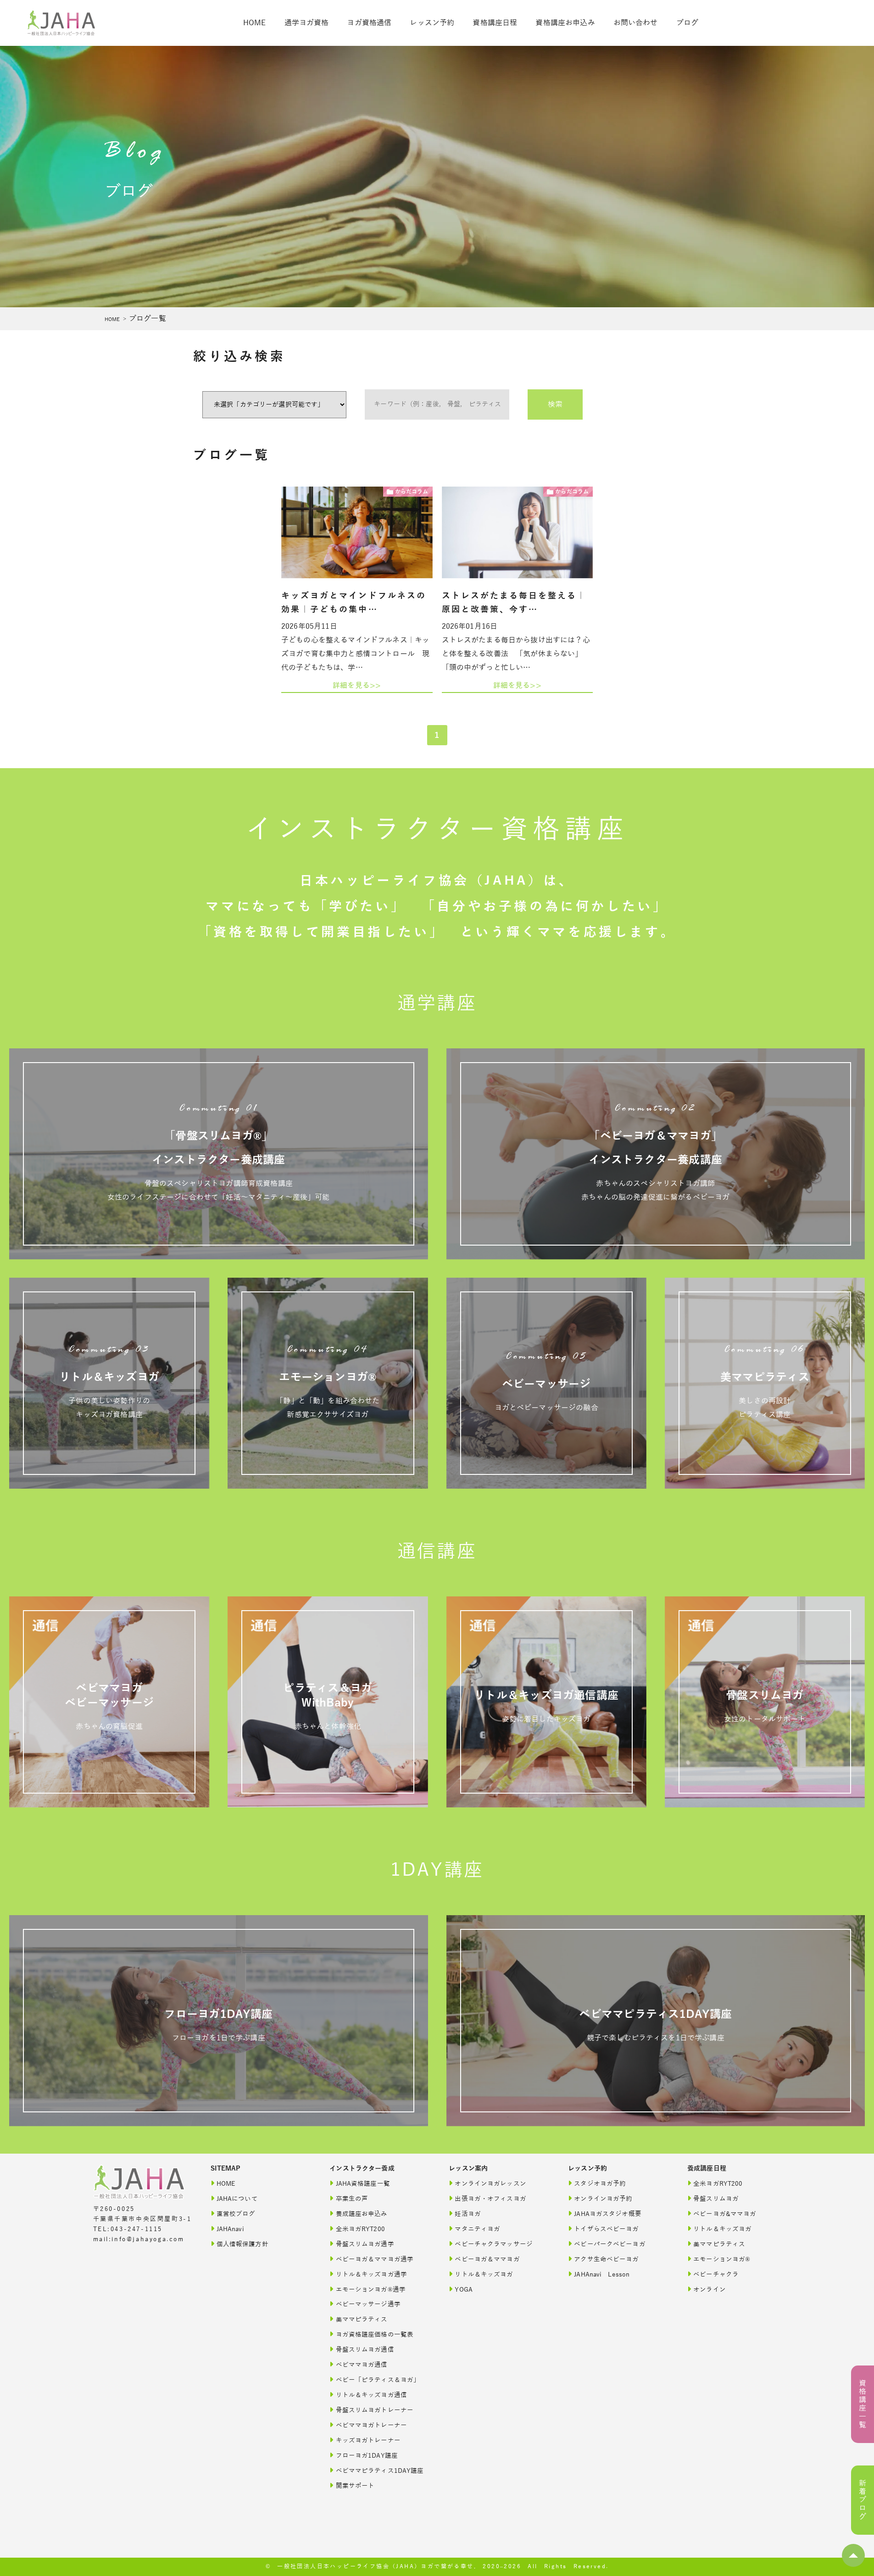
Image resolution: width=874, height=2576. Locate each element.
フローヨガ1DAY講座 (367, 2456)
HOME (112, 319)
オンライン (710, 2290)
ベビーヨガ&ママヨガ (725, 2214)
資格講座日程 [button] (495, 23)
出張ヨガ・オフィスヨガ (490, 2199)
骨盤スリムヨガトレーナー (375, 2410)
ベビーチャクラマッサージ (494, 2244)
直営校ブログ (236, 2214)
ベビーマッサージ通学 (368, 2304)
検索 (555, 404)
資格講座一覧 (863, 2404)
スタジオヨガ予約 (600, 2184)
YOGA (464, 2290)
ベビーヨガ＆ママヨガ (487, 2259)
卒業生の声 (352, 2199)
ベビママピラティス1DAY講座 (380, 2471)
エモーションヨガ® (722, 2259)
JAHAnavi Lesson (602, 2274)
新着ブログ (863, 2500)
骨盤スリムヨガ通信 (365, 2350)
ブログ (687, 23)
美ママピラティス (362, 2319)
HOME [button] (255, 23)
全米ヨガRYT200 (360, 2229)
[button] (853, 2555)
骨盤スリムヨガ (716, 2199)
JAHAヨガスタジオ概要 (608, 2214)
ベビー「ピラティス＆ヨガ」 (378, 2380)
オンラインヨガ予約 (603, 2199)
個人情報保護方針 (242, 2244)
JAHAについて (237, 2199)
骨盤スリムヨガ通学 (365, 2244)
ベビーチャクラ (716, 2274)
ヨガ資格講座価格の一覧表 (375, 2335)
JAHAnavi (230, 2229)
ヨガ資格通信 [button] (369, 23)
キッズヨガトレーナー (368, 2440)
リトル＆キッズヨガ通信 (372, 2395)
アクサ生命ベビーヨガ (606, 2259)
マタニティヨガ (477, 2229)
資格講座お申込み (565, 23)
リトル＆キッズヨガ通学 (372, 2274)
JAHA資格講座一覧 (363, 2184)
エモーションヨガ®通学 (371, 2290)
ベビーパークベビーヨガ (610, 2244)
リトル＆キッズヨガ (484, 2274)
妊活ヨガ (468, 2214)
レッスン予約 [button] (432, 23)
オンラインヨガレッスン (490, 2184)
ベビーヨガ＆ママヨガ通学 (375, 2259)
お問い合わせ (636, 23)
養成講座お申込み (362, 2214)
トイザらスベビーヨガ (606, 2229)
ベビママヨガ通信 (362, 2365)
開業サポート (355, 2486)
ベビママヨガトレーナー (372, 2425)
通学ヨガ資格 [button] (307, 23)
